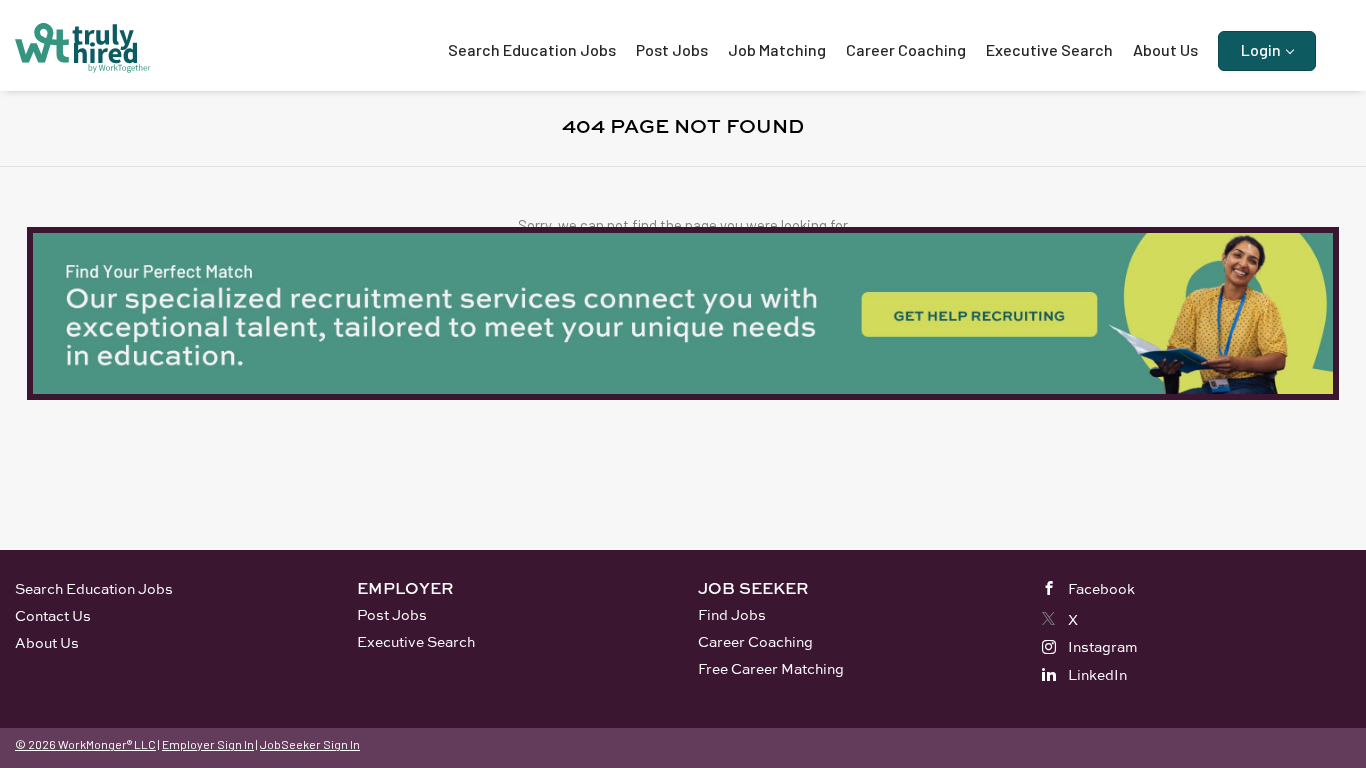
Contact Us (53, 615)
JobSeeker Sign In (310, 744)
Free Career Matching (771, 668)
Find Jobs (732, 614)
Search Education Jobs (94, 588)
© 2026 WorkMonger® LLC (85, 744)
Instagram (1103, 646)
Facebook (1101, 588)
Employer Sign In (208, 744)
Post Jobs (392, 614)
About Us (47, 642)
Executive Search (416, 641)
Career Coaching (755, 641)
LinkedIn (1097, 674)
